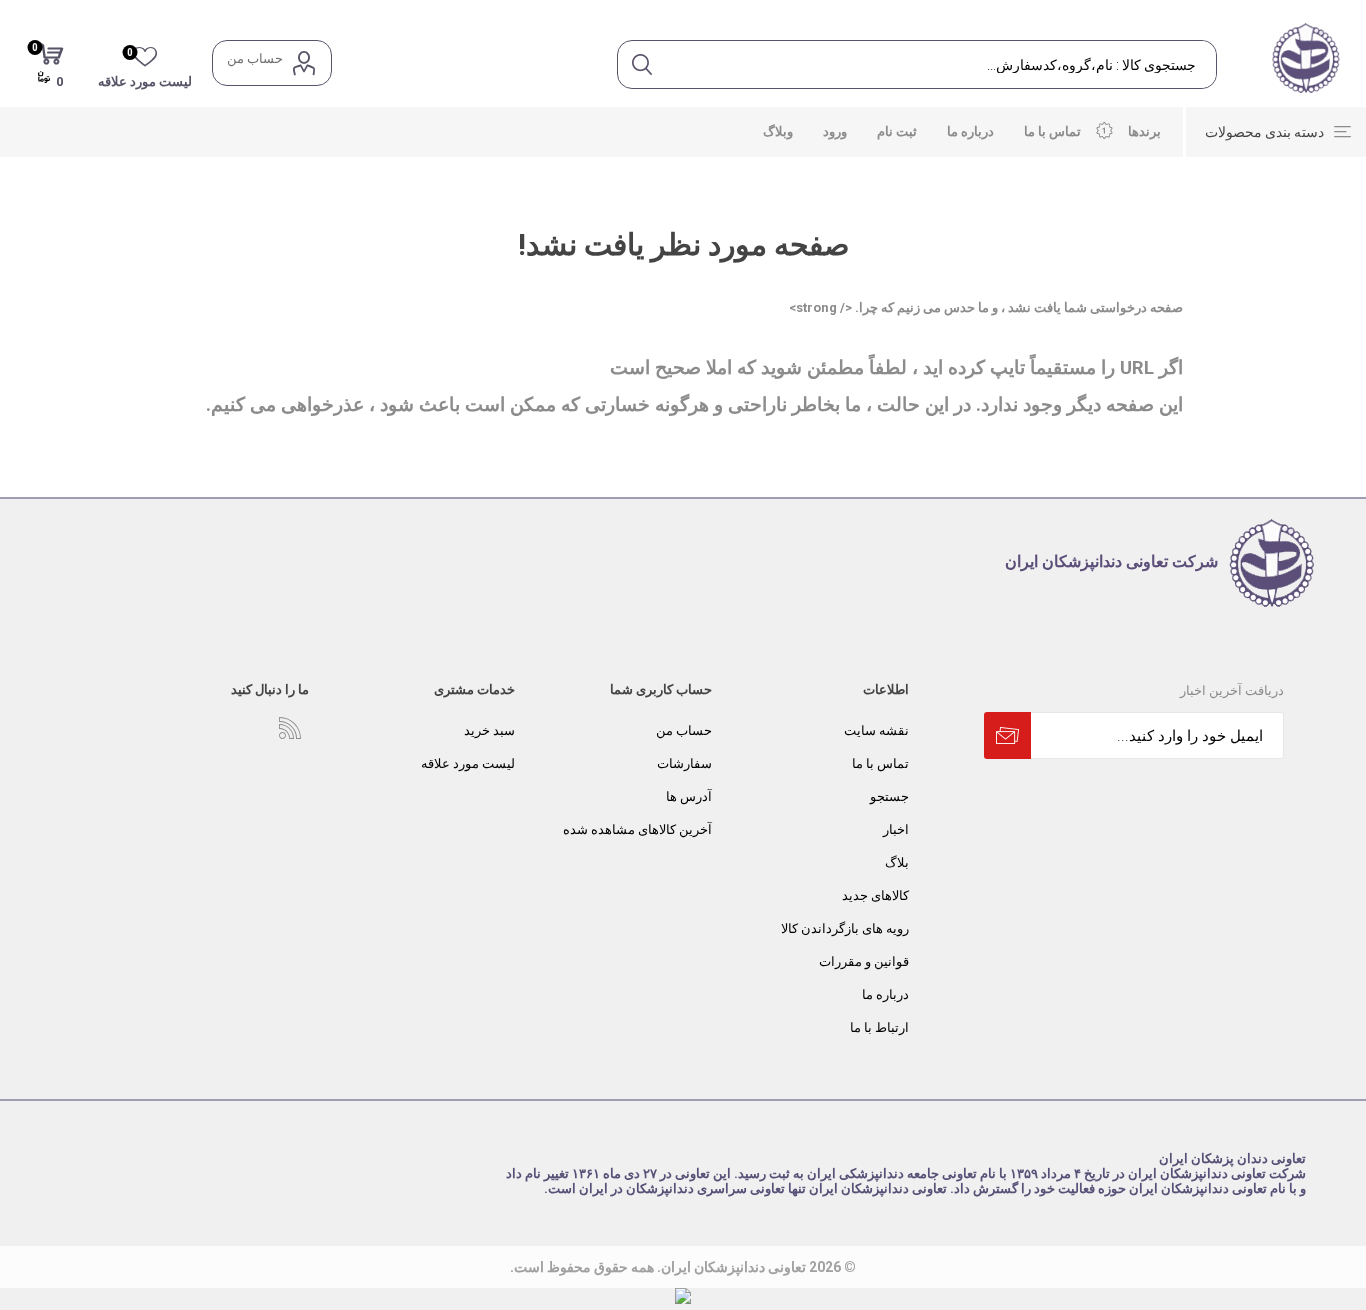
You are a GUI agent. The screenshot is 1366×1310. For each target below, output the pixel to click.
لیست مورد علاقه (468, 763)
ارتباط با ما (879, 1027)
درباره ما (885, 994)
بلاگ (897, 862)
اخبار (896, 829)
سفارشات (684, 763)
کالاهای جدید (875, 895)
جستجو (889, 796)
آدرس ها (689, 796)
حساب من (255, 58)
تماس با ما (880, 763)
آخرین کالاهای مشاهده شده (637, 829)
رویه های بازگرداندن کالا (845, 928)
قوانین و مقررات (864, 961)
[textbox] (940, 64)
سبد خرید (489, 730)
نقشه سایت (876, 730)
